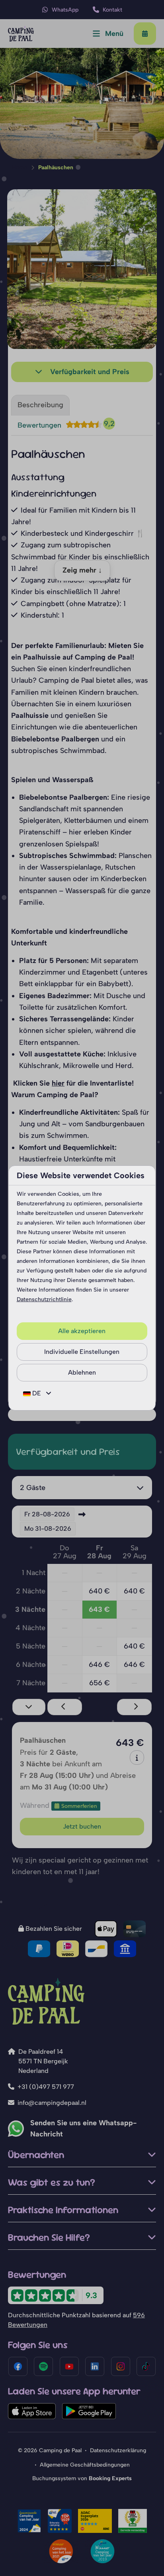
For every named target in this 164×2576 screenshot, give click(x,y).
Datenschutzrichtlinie (44, 1299)
